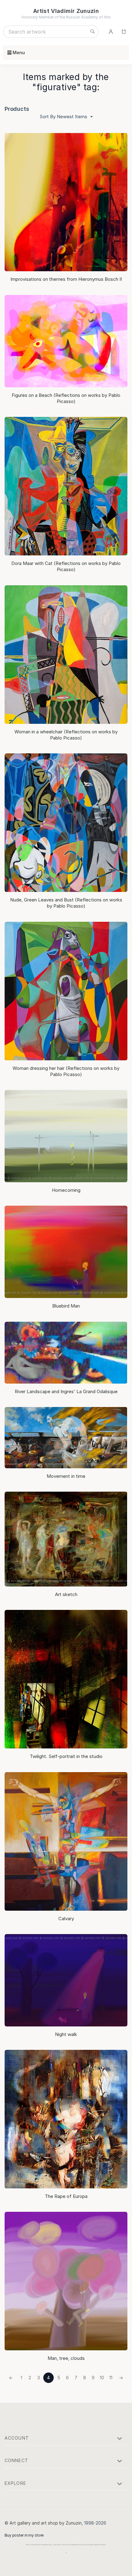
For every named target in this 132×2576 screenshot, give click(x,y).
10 (102, 2378)
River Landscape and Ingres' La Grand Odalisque (66, 1391)
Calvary (66, 1919)
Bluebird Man (66, 1306)
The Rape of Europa (66, 2196)
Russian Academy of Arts (88, 17)
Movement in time (66, 1476)
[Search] (92, 32)
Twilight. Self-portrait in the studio (66, 1756)
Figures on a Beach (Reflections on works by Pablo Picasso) (66, 398)
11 (111, 2378)
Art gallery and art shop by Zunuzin (46, 2523)
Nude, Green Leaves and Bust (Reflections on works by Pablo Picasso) (66, 903)
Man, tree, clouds (66, 2358)
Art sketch (66, 1594)
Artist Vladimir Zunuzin (66, 11)
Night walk (66, 2034)
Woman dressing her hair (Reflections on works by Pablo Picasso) (66, 1071)
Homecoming (66, 1190)
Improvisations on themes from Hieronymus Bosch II (66, 279)
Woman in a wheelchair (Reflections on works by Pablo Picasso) (66, 735)
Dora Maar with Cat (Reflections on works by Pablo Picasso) (66, 566)
